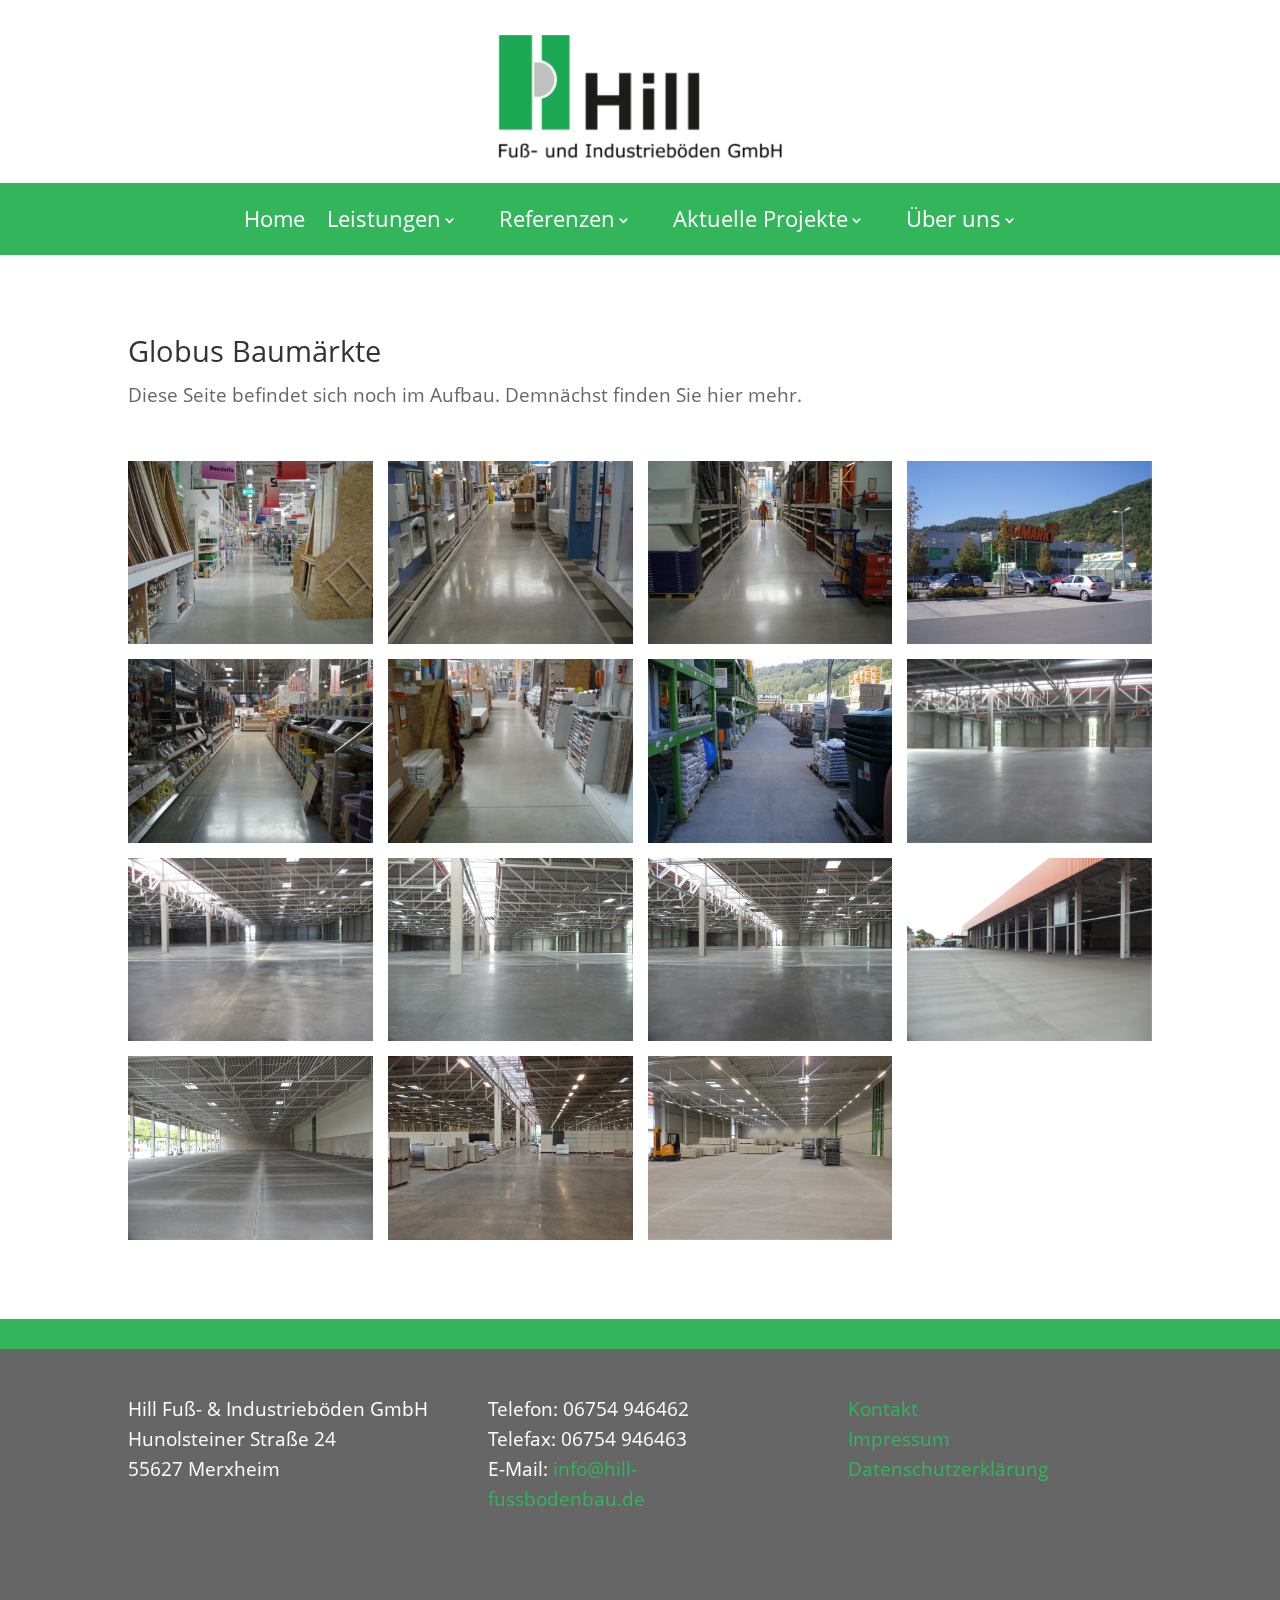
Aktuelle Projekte (760, 218)
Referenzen (557, 218)
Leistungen (384, 218)
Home (274, 218)
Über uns (953, 218)
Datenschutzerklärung (948, 1469)
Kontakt (883, 1409)
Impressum (899, 1439)
